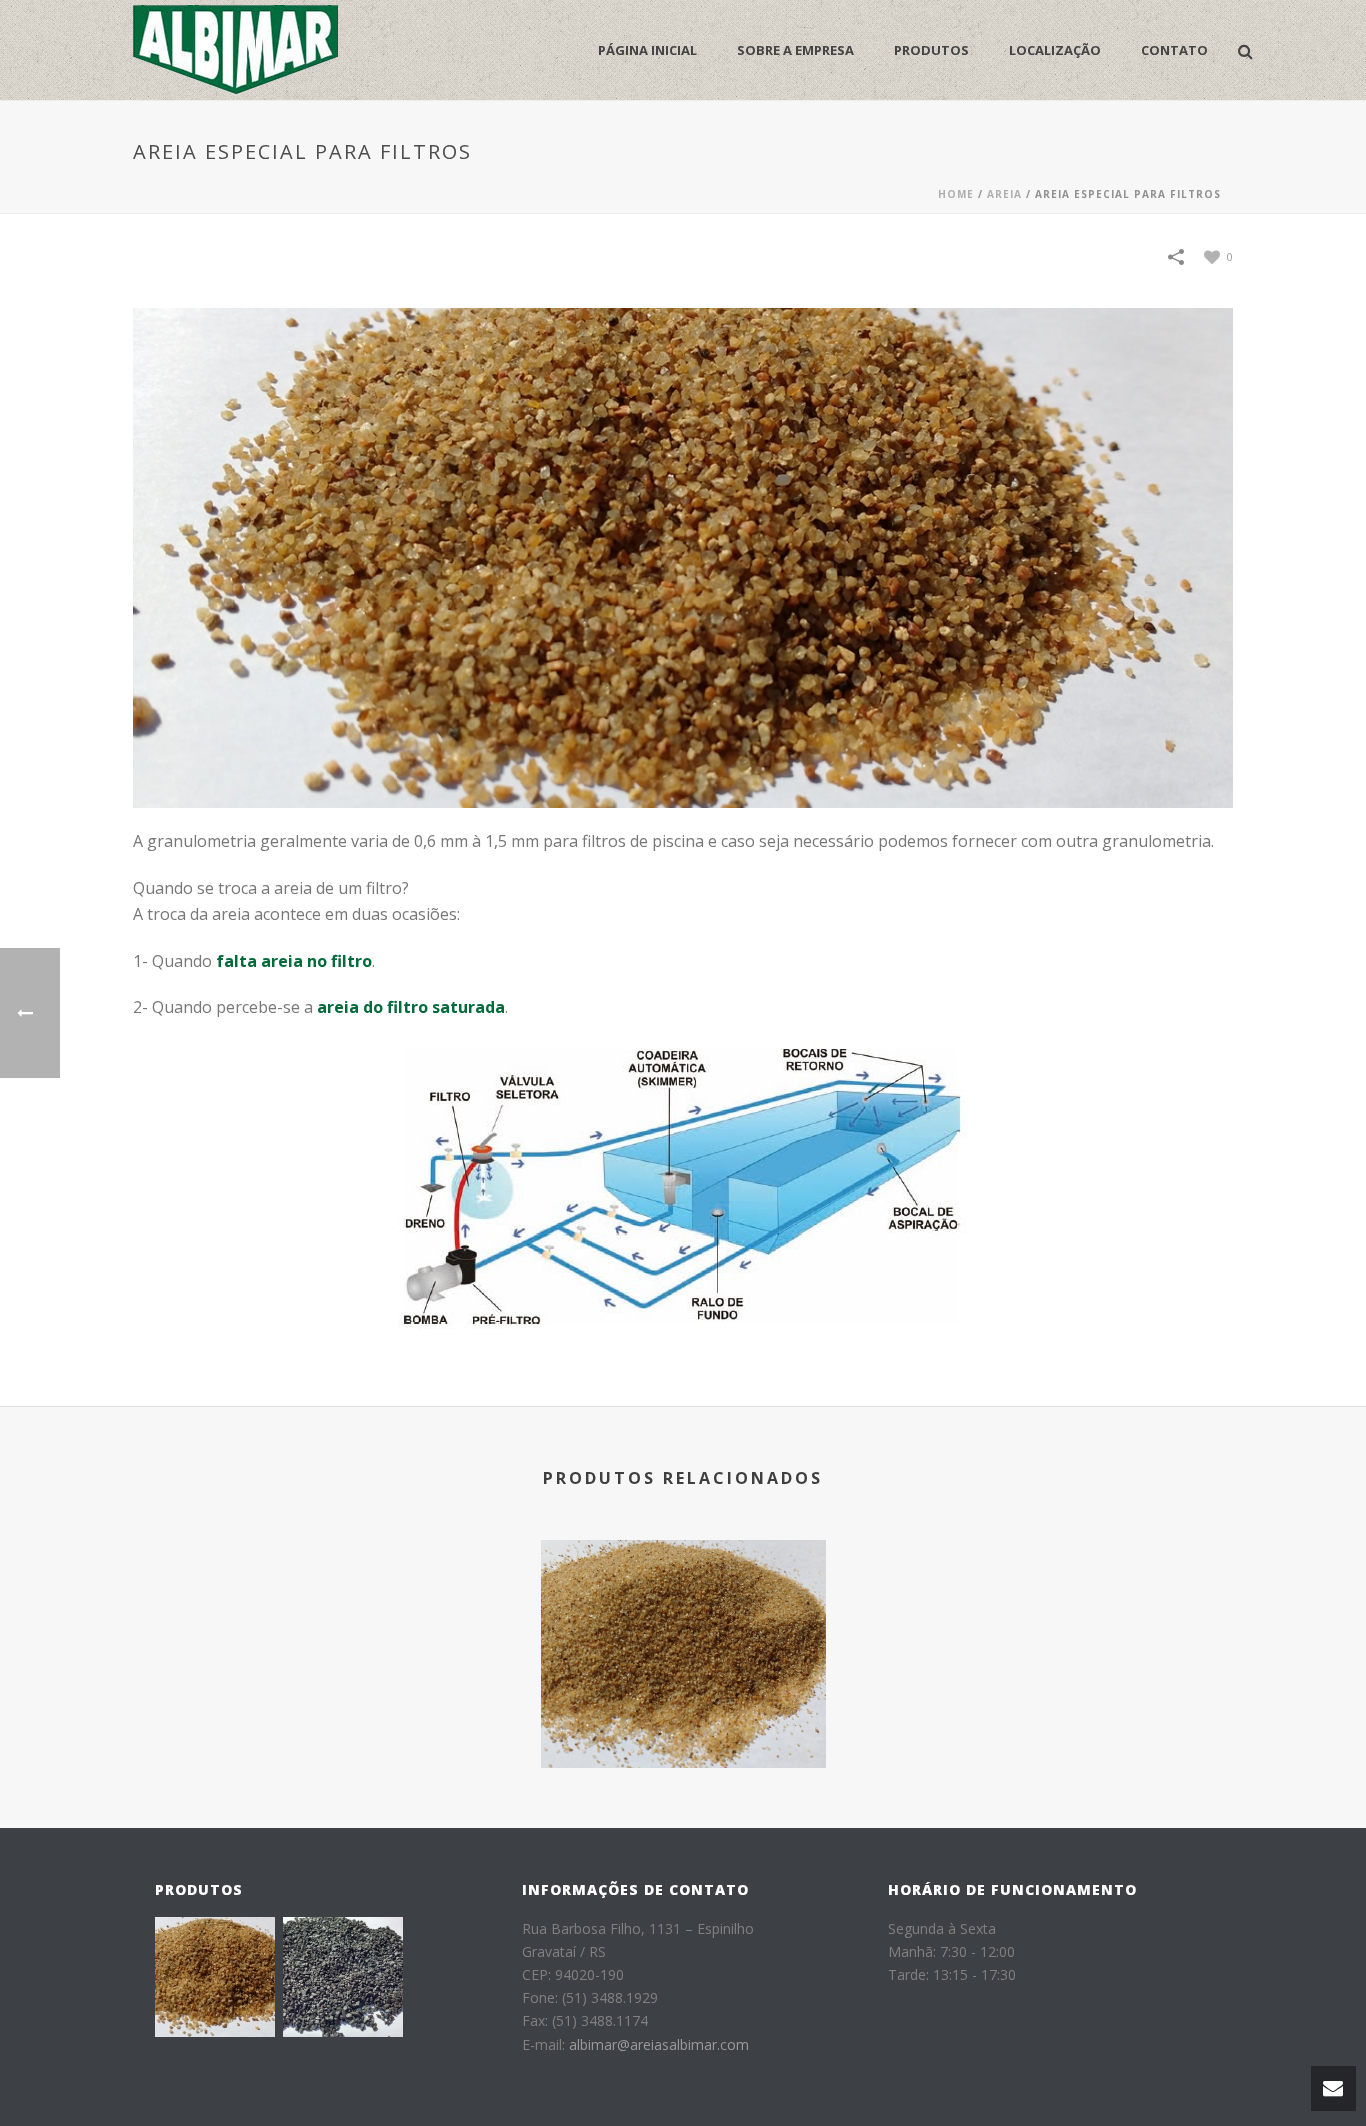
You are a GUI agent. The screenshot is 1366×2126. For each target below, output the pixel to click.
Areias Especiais (683, 1714)
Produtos (931, 50)
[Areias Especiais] (683, 1626)
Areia (1004, 194)
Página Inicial (647, 50)
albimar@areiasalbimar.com (659, 2044)
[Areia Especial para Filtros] (683, 556)
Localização (1055, 50)
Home (956, 194)
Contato (1174, 50)
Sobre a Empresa (795, 50)
